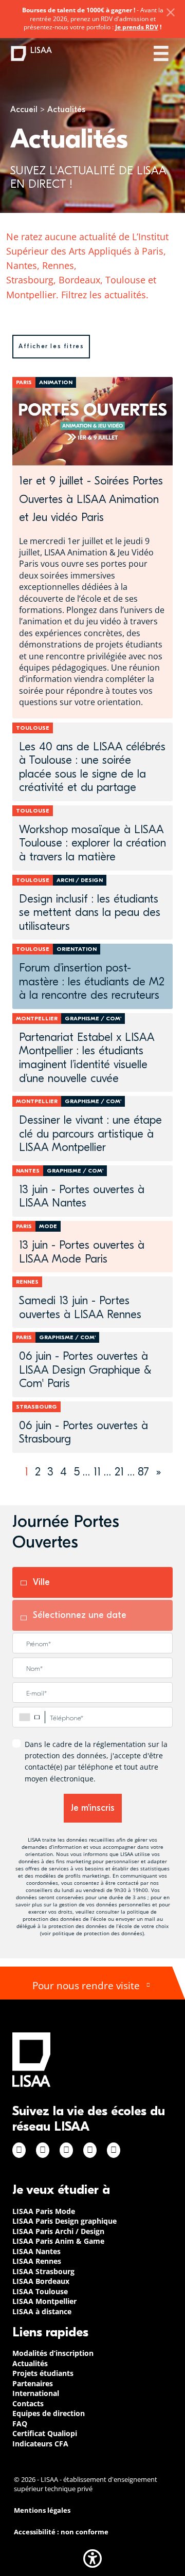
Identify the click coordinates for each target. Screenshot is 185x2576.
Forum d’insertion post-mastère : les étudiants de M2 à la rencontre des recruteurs (92, 981)
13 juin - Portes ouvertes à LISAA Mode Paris (82, 1252)
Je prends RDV (137, 27)
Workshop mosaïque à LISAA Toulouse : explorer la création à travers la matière (92, 843)
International (36, 2393)
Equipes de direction (49, 2413)
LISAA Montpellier (44, 2301)
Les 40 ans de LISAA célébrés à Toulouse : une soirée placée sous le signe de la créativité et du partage (92, 767)
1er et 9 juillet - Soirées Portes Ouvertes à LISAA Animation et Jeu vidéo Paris (91, 499)
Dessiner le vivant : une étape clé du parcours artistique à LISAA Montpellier (90, 1134)
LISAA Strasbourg (43, 2271)
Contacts (28, 2403)
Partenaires (33, 2383)
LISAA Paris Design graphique (64, 2221)
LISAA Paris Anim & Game (58, 2241)
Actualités (30, 2363)
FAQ (20, 2424)
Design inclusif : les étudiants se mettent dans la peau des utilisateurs (90, 913)
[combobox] (29, 1717)
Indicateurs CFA (40, 2444)
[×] (171, 12)
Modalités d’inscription (53, 2353)
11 (97, 1472)
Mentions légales (42, 2510)
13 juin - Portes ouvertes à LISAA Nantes (82, 1196)
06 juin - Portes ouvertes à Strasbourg (84, 1433)
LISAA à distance (42, 2311)
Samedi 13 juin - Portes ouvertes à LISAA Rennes (80, 1308)
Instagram (43, 2150)
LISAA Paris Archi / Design (58, 2231)
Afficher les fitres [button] (51, 346)
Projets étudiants (43, 2373)
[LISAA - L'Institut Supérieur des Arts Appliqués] (31, 2059)
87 (143, 1472)
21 (119, 1472)
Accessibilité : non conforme (61, 2532)
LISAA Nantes (36, 2251)
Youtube (114, 2150)
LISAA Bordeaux (41, 2281)
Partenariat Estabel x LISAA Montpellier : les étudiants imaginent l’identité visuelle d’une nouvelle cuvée (87, 1058)
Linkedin (66, 2150)
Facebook (19, 2150)
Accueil (24, 110)
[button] (92, 2559)
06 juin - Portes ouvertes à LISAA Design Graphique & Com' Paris (85, 1370)
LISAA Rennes (37, 2261)
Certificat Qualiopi (45, 2433)
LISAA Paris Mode (44, 2211)
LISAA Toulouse (40, 2291)
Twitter (90, 2150)
